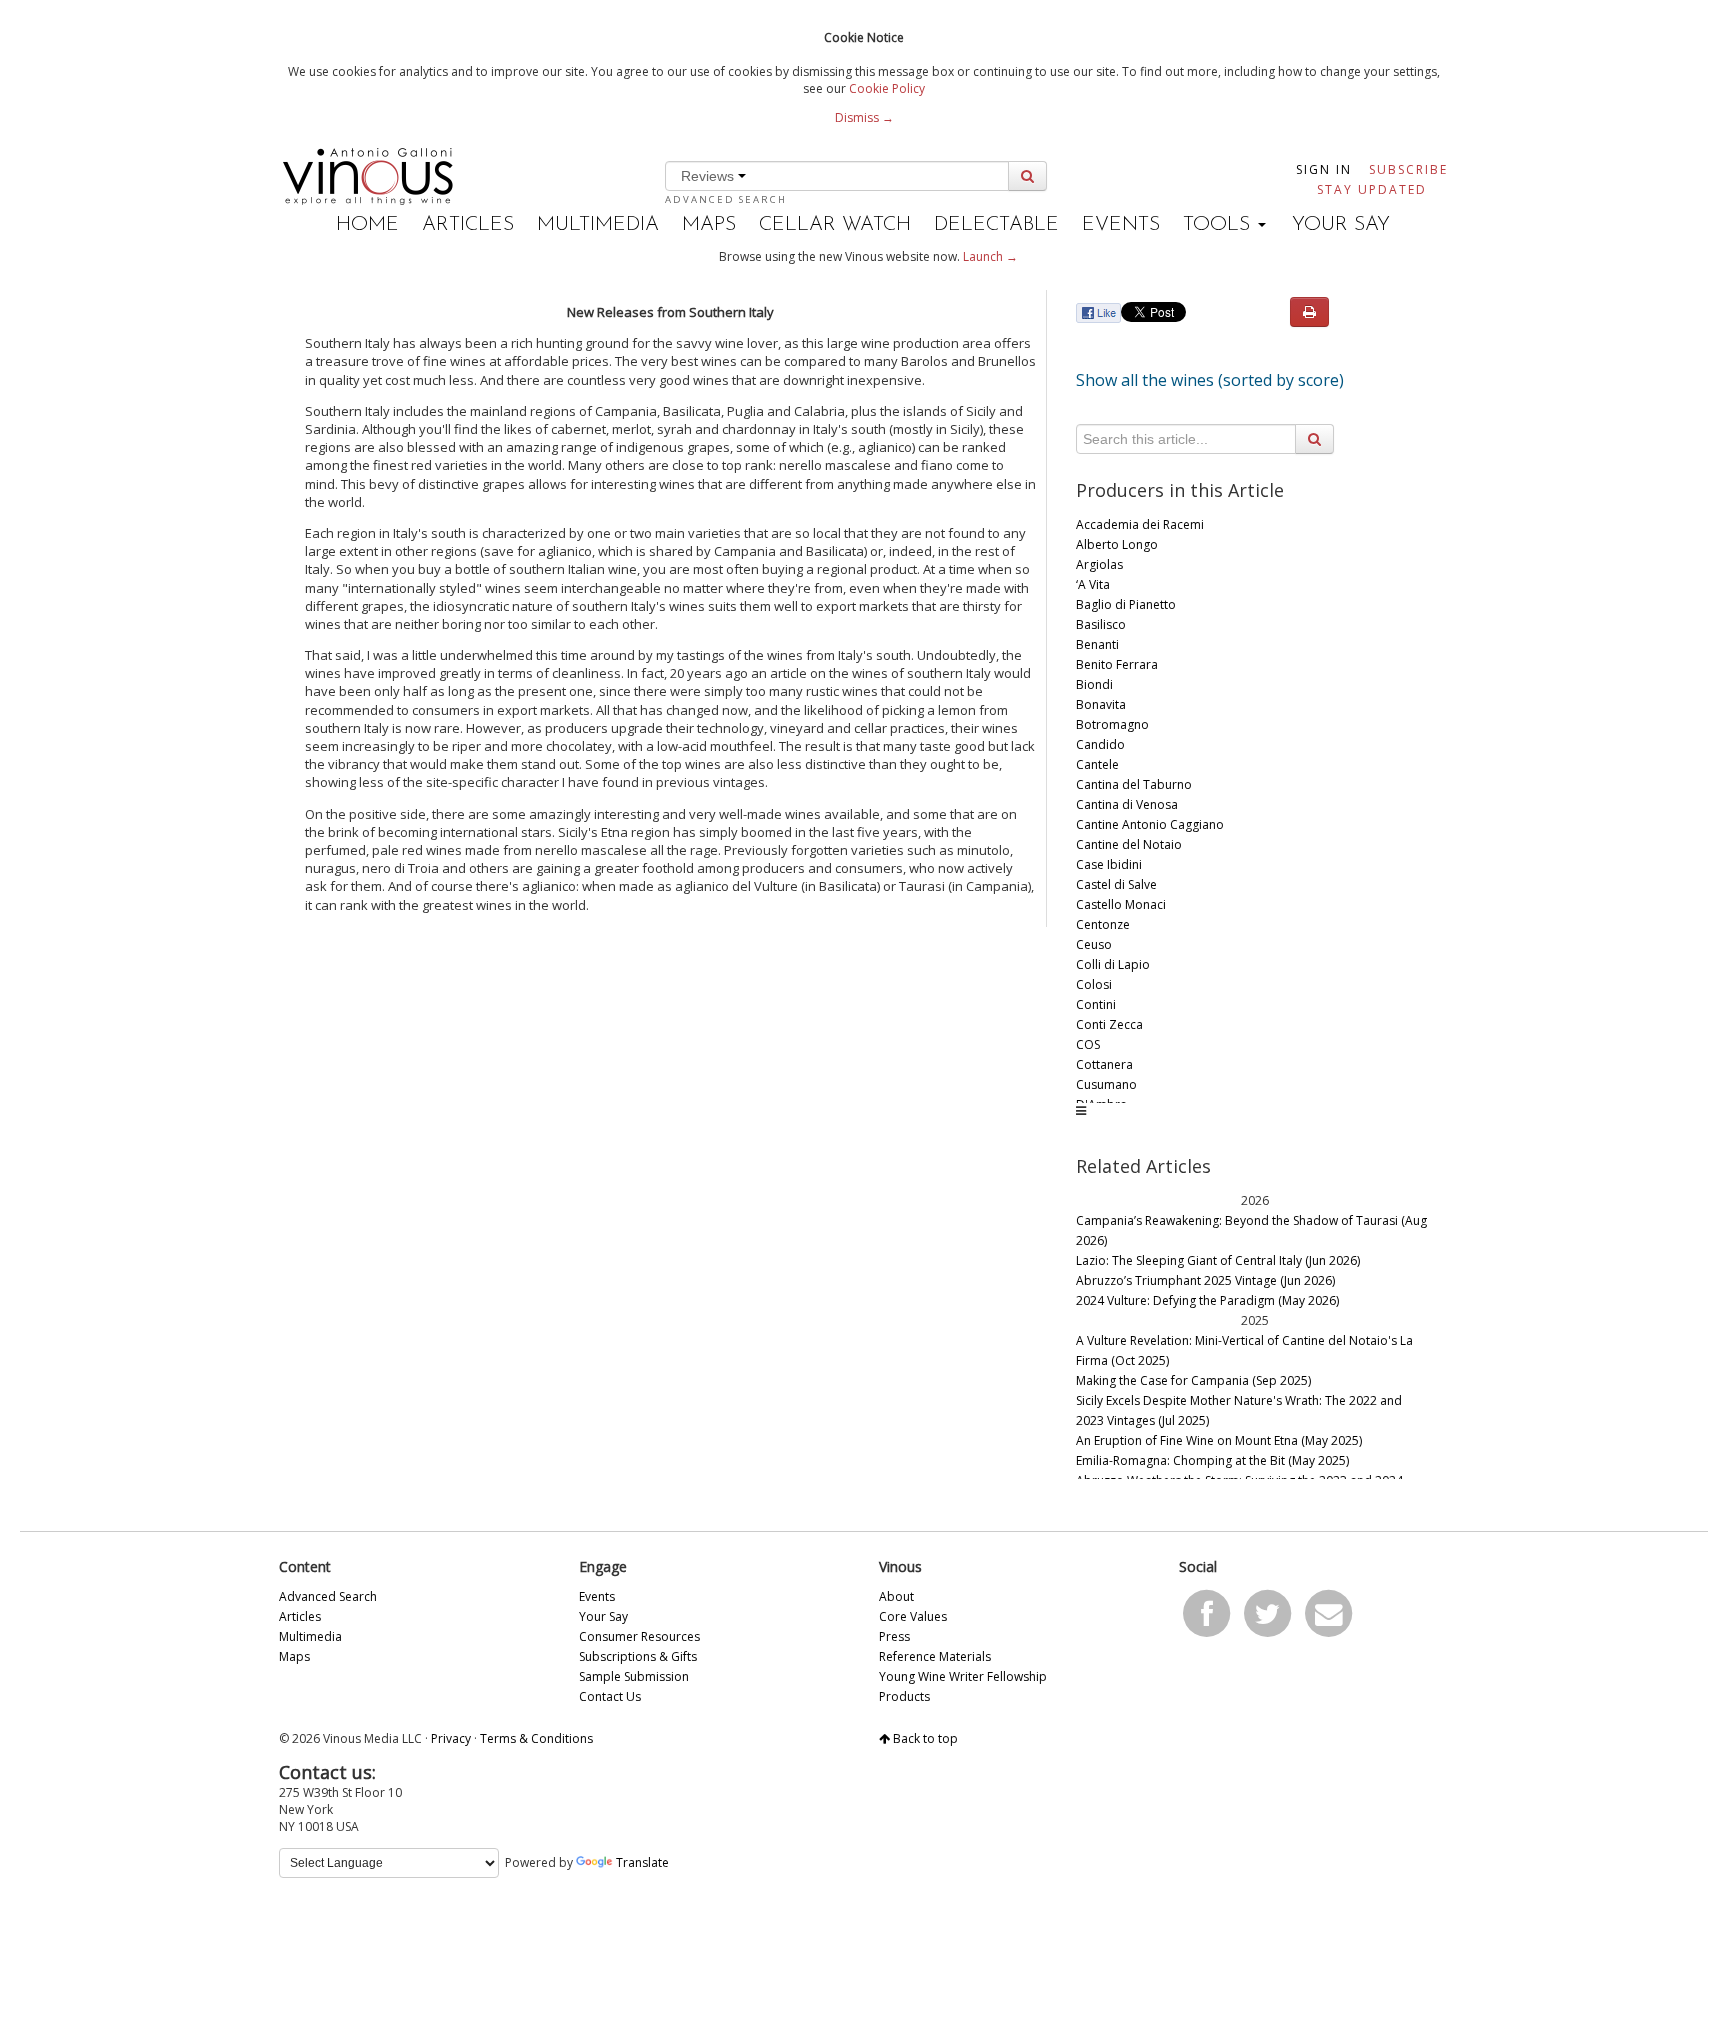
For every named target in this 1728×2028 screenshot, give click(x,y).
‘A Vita (1093, 584)
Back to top (924, 1738)
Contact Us (610, 1696)
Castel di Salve (1116, 884)
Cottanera (1104, 1064)
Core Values (913, 1616)
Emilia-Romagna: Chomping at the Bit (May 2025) (1212, 1460)
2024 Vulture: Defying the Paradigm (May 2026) (1207, 1300)
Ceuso (1094, 944)
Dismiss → (864, 117)
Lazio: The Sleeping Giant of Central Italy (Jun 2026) (1218, 1260)
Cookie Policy (887, 88)
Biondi (1094, 684)
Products (904, 1696)
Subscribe (1408, 169)
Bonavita (1101, 704)
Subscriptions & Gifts (638, 1656)
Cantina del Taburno (1134, 784)
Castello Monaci (1121, 904)
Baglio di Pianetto (1126, 604)
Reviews (709, 176)
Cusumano (1106, 1084)
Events (1121, 225)
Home (367, 225)
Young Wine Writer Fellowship (963, 1676)
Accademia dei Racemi (1140, 524)
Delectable (996, 225)
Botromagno (1112, 724)
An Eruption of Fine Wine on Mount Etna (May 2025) (1219, 1440)
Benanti (1097, 644)
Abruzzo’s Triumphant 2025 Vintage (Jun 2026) (1205, 1280)
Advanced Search (726, 199)
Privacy (451, 1738)
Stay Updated (1372, 189)
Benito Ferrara (1117, 664)
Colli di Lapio (1113, 964)
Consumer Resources (639, 1636)
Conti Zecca (1109, 1024)
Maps (709, 225)
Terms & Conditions (536, 1738)
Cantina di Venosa (1127, 804)
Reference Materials (935, 1656)
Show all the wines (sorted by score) (1210, 380)
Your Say (1341, 225)
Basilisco (1101, 624)
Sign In (1324, 169)
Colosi (1094, 984)
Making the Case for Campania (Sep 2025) (1193, 1380)
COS (1088, 1044)
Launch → (990, 256)
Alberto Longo (1117, 544)
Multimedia (598, 225)
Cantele (1097, 764)
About (896, 1596)
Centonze (1103, 924)
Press (894, 1636)
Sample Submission (634, 1676)
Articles (468, 225)
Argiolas (1099, 564)
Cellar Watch (835, 225)
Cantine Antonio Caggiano (1150, 824)
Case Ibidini (1109, 864)
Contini (1096, 1004)
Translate (642, 1862)
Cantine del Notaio (1129, 844)
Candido (1100, 744)
